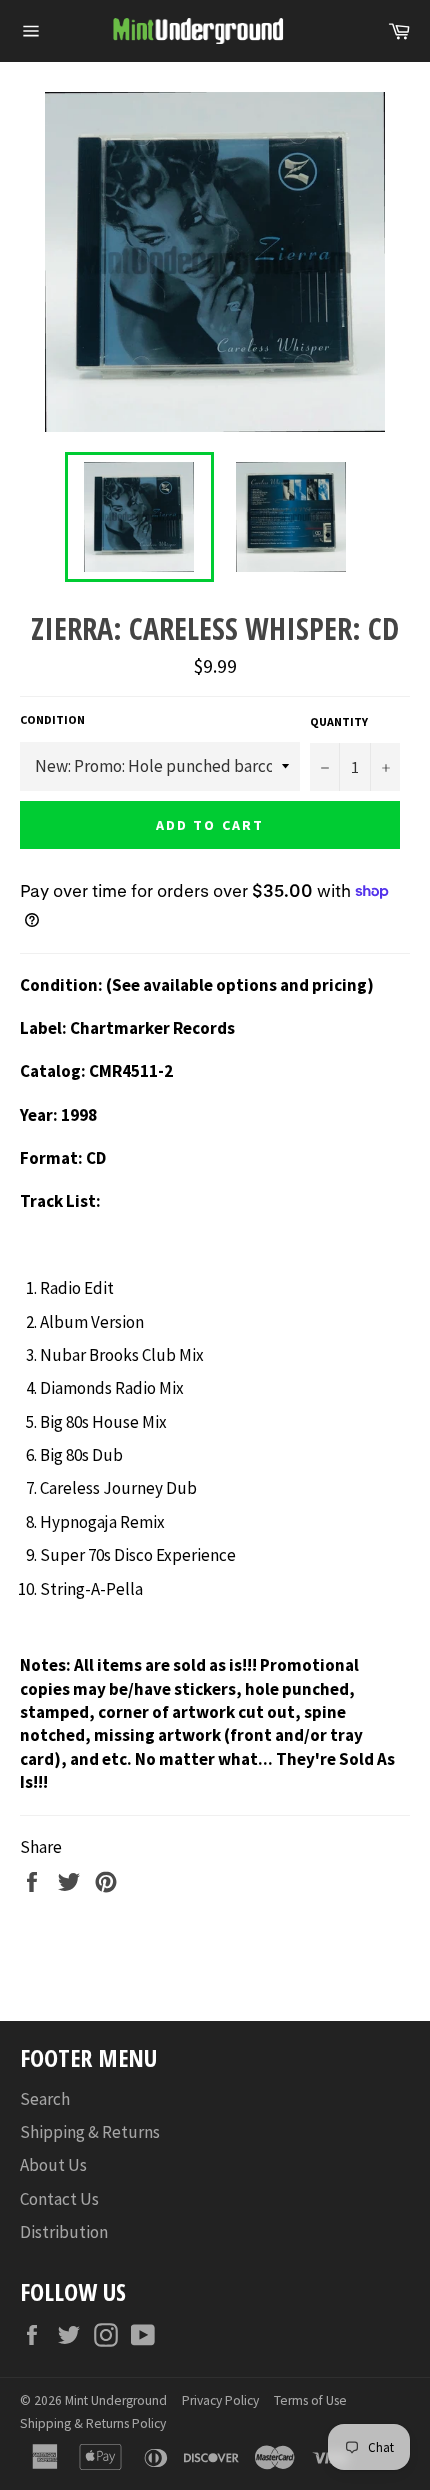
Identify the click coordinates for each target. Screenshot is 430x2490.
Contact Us (59, 2199)
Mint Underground (116, 2400)
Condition (52, 719)
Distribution (64, 2232)
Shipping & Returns (90, 2132)
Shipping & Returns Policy (93, 2423)
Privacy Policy (220, 2400)
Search (45, 2099)
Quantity (339, 721)
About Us (53, 2165)
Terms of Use (310, 2400)
